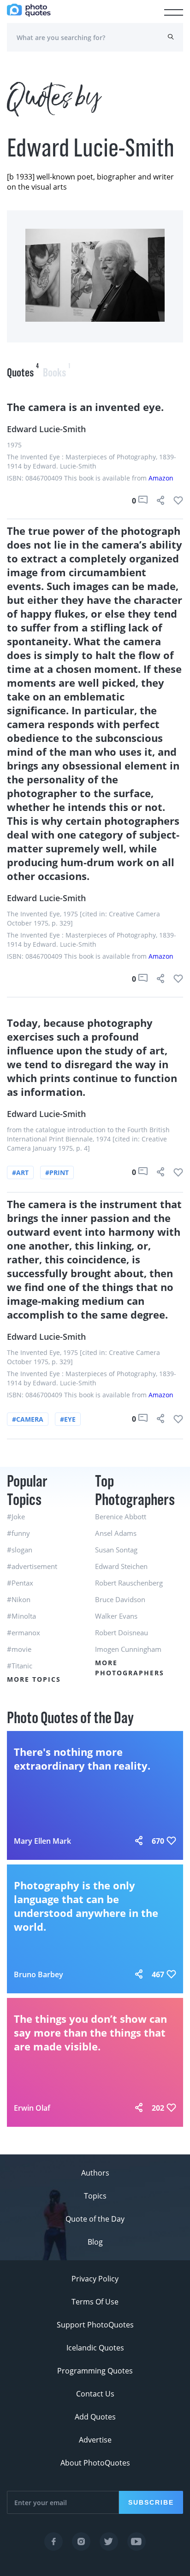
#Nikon (19, 1599)
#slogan (20, 1550)
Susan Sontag (116, 1550)
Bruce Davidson (120, 1599)
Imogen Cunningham (128, 1649)
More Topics (34, 1679)
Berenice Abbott (121, 1517)
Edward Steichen (121, 1566)
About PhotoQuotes (95, 2463)
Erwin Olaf (32, 2108)
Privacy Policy (95, 2279)
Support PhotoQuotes (95, 2325)
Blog (95, 2242)
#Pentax (20, 1583)
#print (57, 1172)
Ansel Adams (116, 1533)
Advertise (95, 2440)
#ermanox (24, 1632)
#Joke (16, 1517)
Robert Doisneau (122, 1632)
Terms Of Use (95, 2302)
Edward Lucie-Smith (46, 429)
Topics (95, 2196)
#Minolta (21, 1616)
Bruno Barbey (39, 1974)
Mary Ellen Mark (42, 1841)
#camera (28, 1419)
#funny (18, 1533)
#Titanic (20, 1666)
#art (20, 1172)
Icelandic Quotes (95, 2348)
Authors (95, 2173)
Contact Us (95, 2394)
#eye (68, 1419)
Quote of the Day (95, 2219)
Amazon (161, 478)
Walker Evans (116, 1616)
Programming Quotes (95, 2371)
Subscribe (151, 2502)
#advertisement (32, 1566)
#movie (19, 1649)
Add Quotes (95, 2417)
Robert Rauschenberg (129, 1583)
